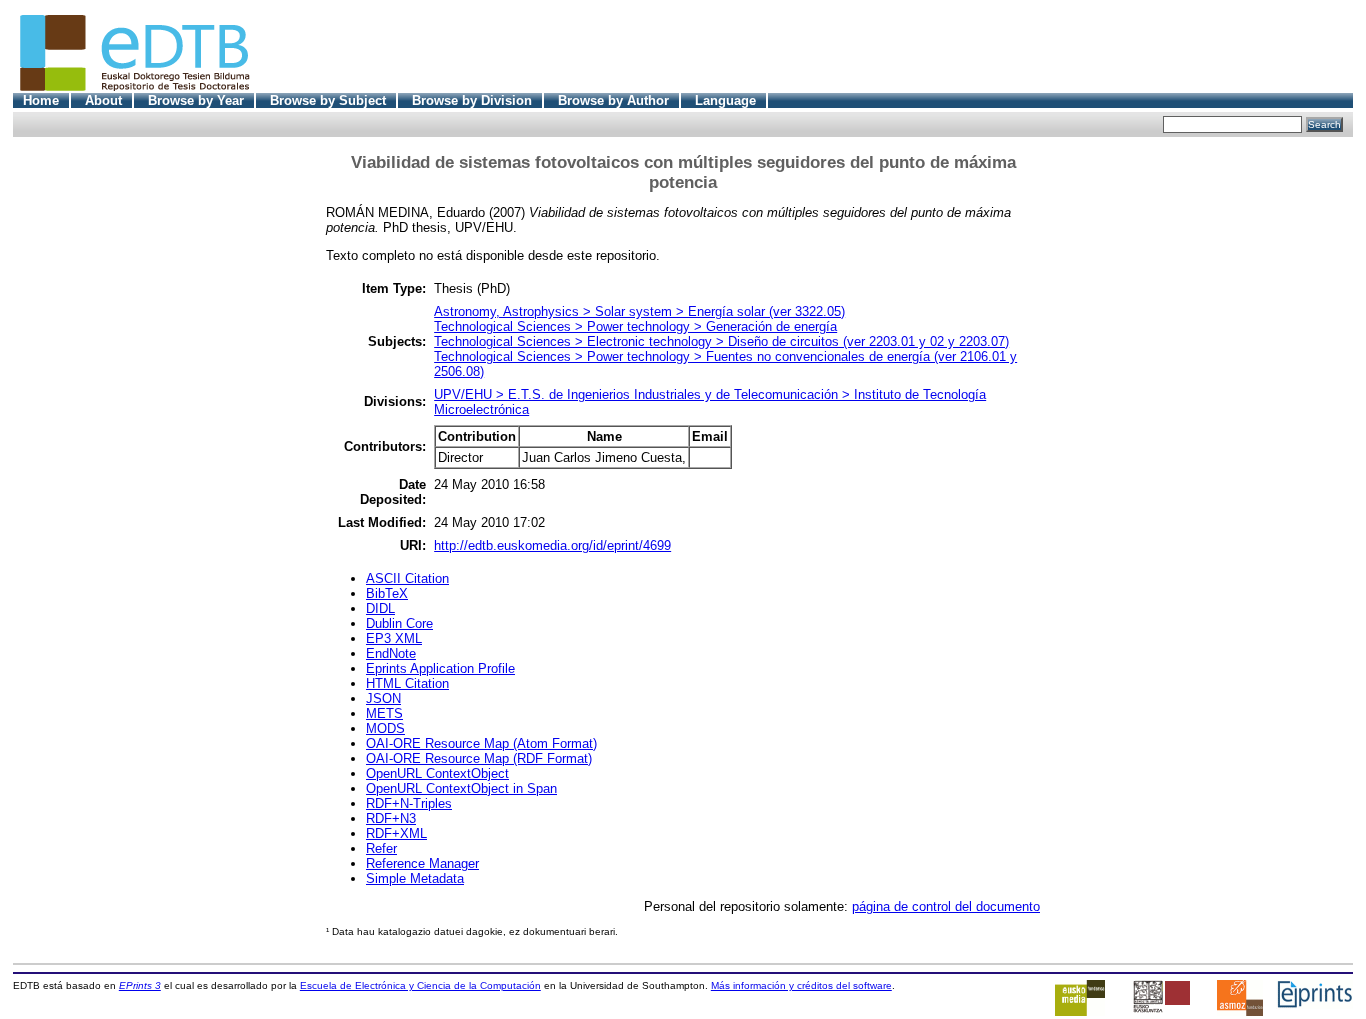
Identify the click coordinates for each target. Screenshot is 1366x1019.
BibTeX (387, 593)
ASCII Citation (407, 578)
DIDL (380, 608)
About (103, 100)
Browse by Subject (328, 100)
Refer (381, 848)
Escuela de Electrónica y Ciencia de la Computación (420, 985)
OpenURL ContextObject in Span (461, 788)
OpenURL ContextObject (437, 773)
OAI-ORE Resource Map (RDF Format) (479, 758)
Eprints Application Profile (440, 668)
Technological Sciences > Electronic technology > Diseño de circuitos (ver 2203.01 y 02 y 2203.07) (721, 341)
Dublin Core (399, 623)
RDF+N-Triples (409, 803)
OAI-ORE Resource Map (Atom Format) (481, 743)
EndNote (391, 653)
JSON (383, 698)
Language (725, 100)
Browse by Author (613, 100)
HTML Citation (407, 683)
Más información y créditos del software (801, 985)
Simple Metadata (415, 878)
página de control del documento (946, 906)
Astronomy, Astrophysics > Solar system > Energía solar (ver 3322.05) (639, 311)
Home (41, 100)
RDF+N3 (391, 818)
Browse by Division (472, 100)
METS (384, 713)
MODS (385, 728)
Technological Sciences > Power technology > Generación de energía (635, 326)
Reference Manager (422, 863)
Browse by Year (196, 100)
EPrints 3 (140, 985)
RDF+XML (396, 833)
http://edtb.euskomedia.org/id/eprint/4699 (552, 545)
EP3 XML (394, 638)
